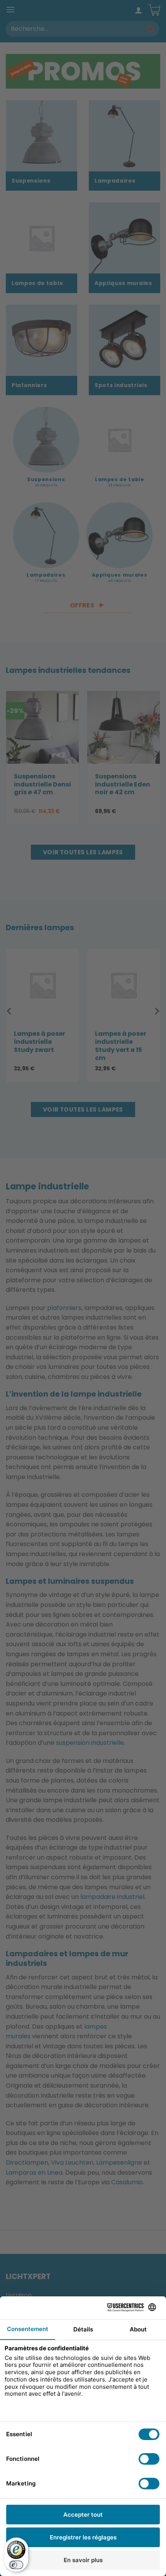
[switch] (16, 2565)
